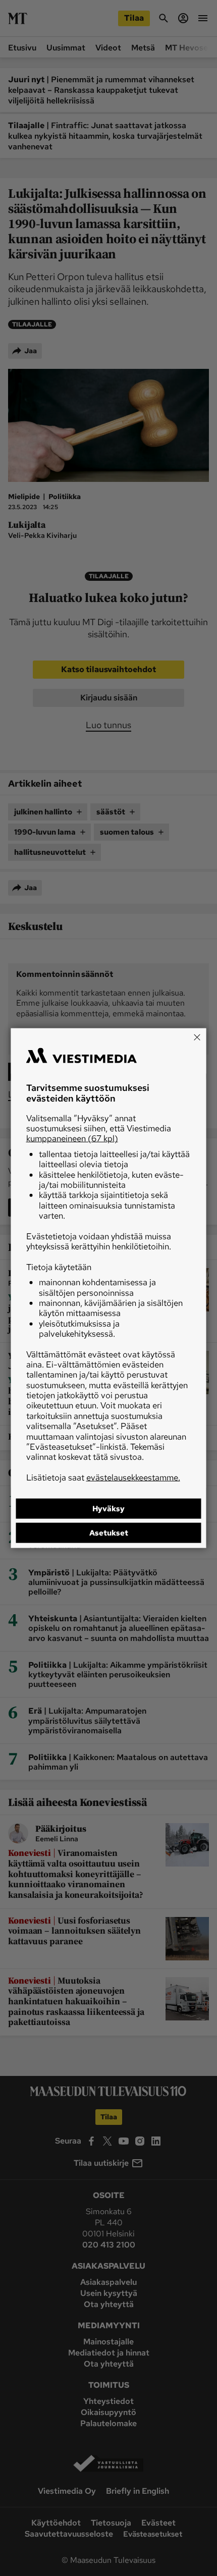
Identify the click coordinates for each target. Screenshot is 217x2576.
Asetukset (109, 1533)
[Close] (197, 1037)
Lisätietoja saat (103, 1477)
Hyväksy (108, 1509)
